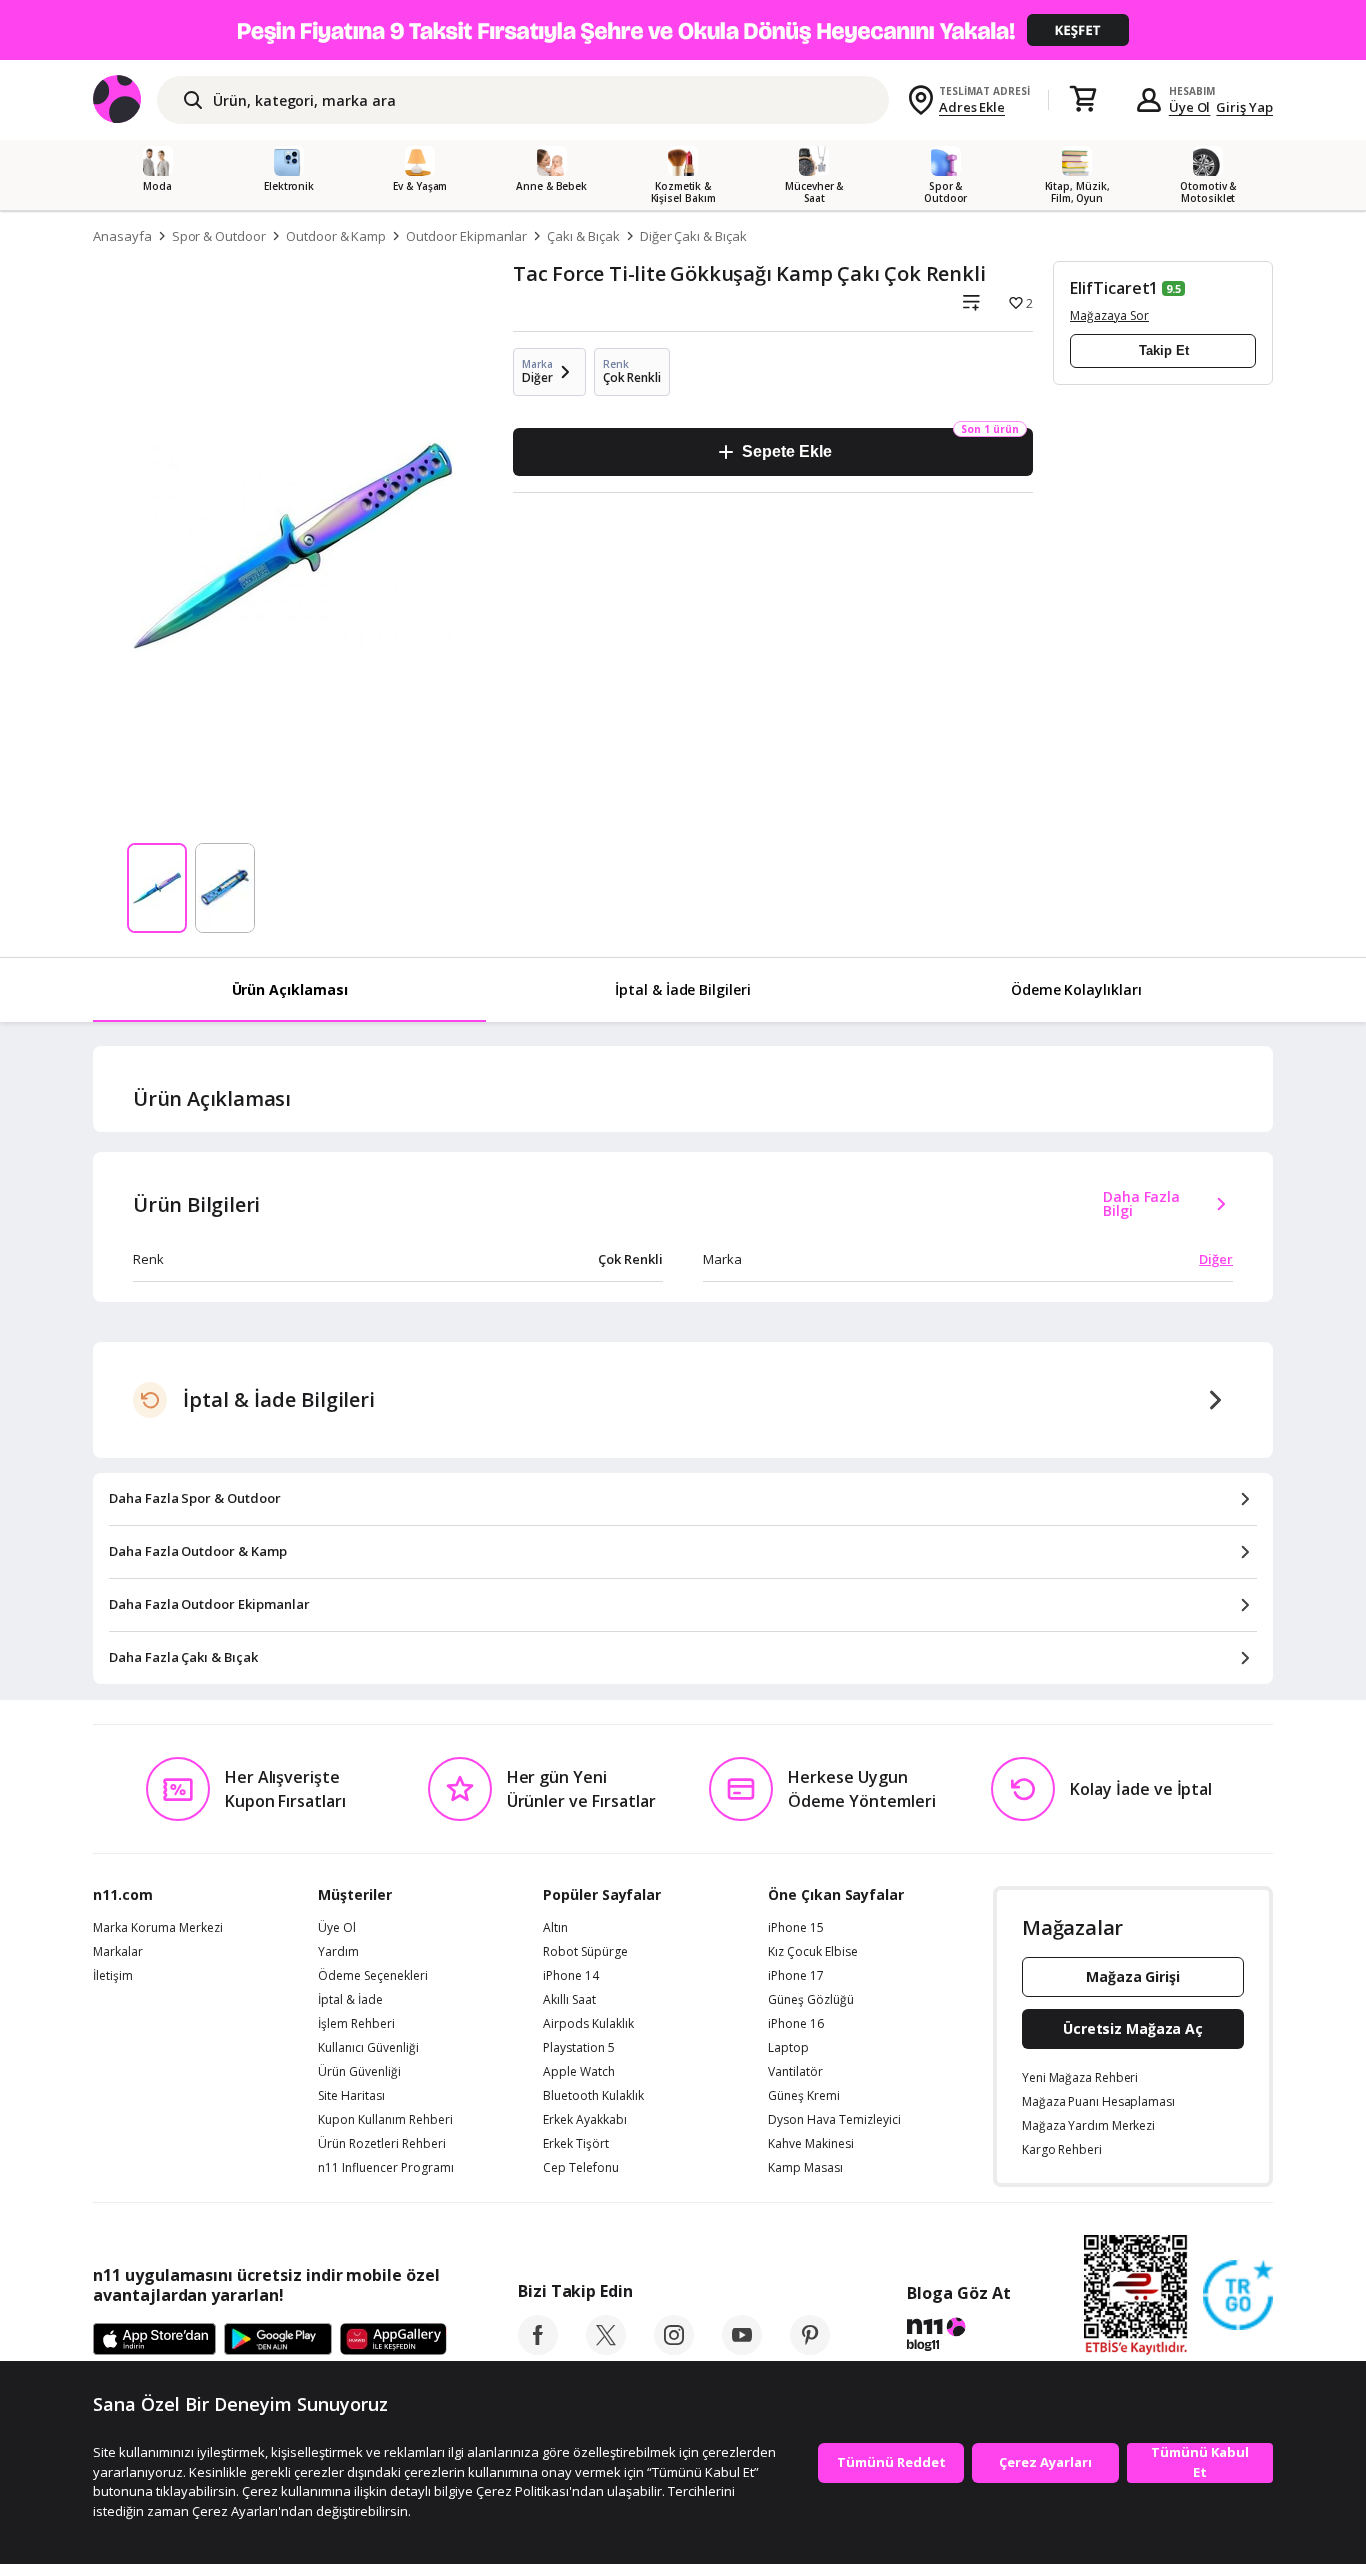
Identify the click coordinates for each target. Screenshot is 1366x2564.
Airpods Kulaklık (588, 2024)
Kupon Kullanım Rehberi (385, 2120)
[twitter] (606, 2349)
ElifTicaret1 (1114, 288)
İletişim (113, 1976)
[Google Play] (278, 2340)
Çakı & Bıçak (583, 236)
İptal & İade (350, 2000)
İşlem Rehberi (356, 2024)
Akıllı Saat (569, 2000)
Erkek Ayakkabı (585, 2120)
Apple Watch (579, 2072)
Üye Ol (1190, 107)
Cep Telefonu (581, 2168)
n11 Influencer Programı (386, 2168)
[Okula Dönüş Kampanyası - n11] (683, 30)
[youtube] (742, 2349)
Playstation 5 (579, 2048)
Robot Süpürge (585, 1952)
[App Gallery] (393, 2340)
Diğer (1216, 1259)
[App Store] (154, 2340)
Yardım (338, 1952)
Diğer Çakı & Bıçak (693, 236)
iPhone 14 (571, 1976)
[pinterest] (810, 2349)
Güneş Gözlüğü (811, 2000)
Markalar (118, 1952)
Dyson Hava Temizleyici (834, 2120)
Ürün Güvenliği (359, 2072)
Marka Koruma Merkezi (158, 1928)
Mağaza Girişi (1133, 1976)
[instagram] (674, 2349)
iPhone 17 (796, 1976)
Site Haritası (351, 2096)
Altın (555, 1928)
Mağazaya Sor (1109, 315)
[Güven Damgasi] (1238, 2296)
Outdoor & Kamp (336, 236)
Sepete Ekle (786, 451)
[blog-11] (958, 2337)
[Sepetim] (1083, 100)
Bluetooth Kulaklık (593, 2096)
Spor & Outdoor (219, 236)
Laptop (788, 2048)
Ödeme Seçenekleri (373, 1976)
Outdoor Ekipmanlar (466, 236)
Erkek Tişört (576, 2144)
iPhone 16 (796, 2024)
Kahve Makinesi (811, 2144)
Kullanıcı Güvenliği (368, 2048)
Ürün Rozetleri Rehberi (382, 2144)
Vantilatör (795, 2072)
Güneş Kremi (804, 2096)
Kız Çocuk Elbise (813, 1952)
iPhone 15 (796, 1928)
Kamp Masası (805, 2168)
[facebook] (538, 2349)
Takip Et (1164, 350)
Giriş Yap (1244, 107)
